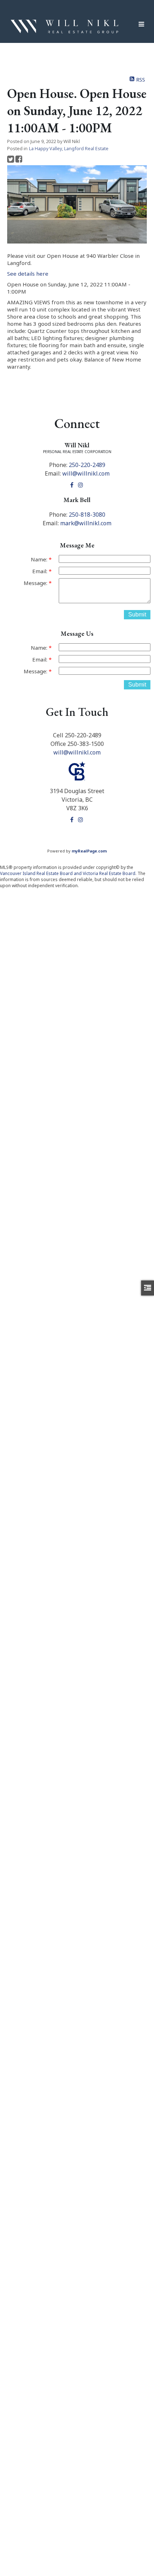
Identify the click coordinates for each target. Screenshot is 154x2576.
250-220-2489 (87, 465)
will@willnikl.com (86, 473)
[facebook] (73, 485)
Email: (40, 571)
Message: (36, 583)
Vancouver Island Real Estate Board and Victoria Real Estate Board (68, 873)
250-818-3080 (87, 515)
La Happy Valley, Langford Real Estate (69, 149)
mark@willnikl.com (86, 523)
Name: (40, 559)
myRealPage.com (89, 851)
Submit (137, 614)
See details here (28, 274)
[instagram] (81, 485)
